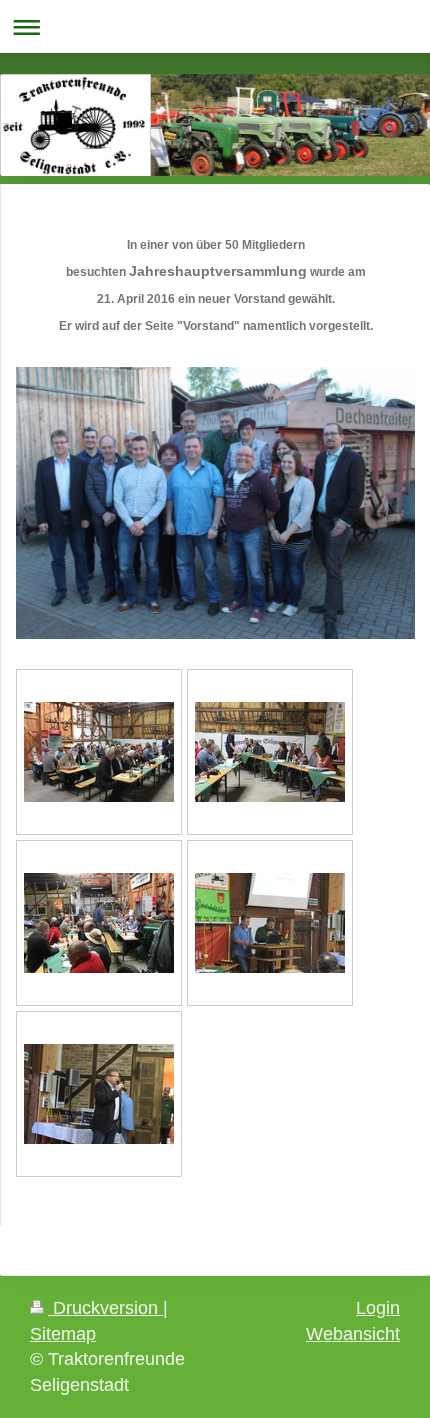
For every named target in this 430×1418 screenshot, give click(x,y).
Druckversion (105, 1308)
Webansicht (353, 1334)
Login (378, 1308)
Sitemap (63, 1334)
